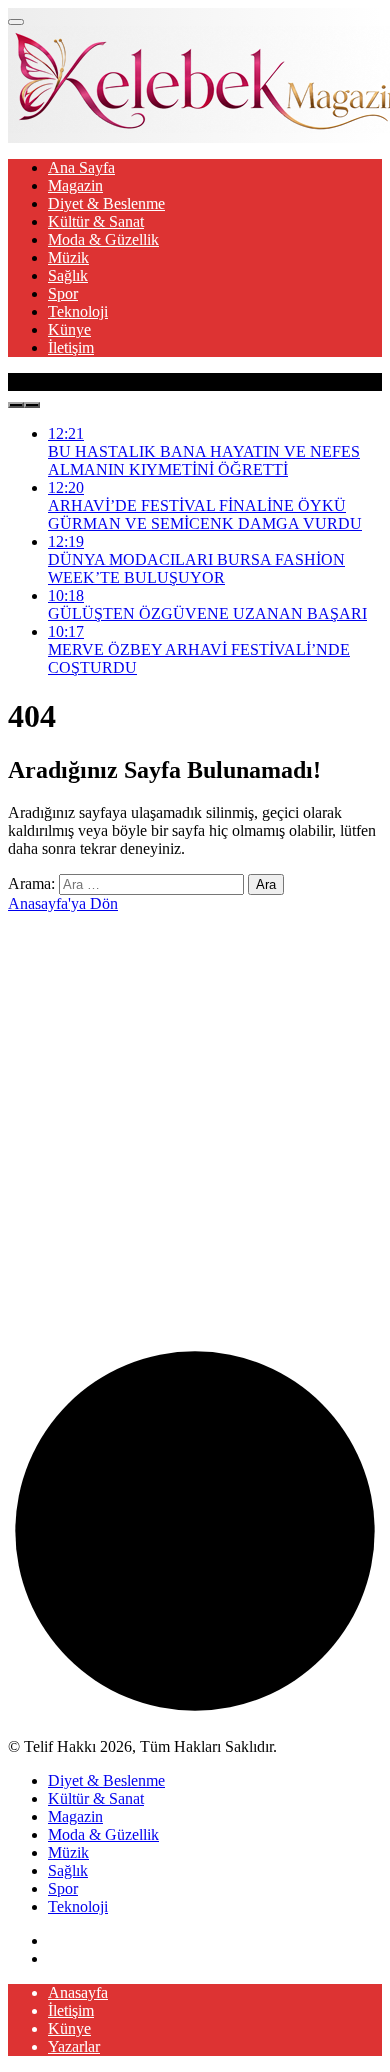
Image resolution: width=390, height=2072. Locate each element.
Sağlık (68, 275)
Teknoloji (78, 311)
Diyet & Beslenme (106, 203)
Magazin (75, 185)
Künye (69, 329)
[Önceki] (16, 405)
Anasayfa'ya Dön (63, 903)
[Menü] (16, 22)
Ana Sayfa (81, 167)
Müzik (68, 257)
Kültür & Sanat (96, 221)
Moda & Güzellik (103, 239)
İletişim (71, 347)
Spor (63, 293)
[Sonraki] (32, 405)
